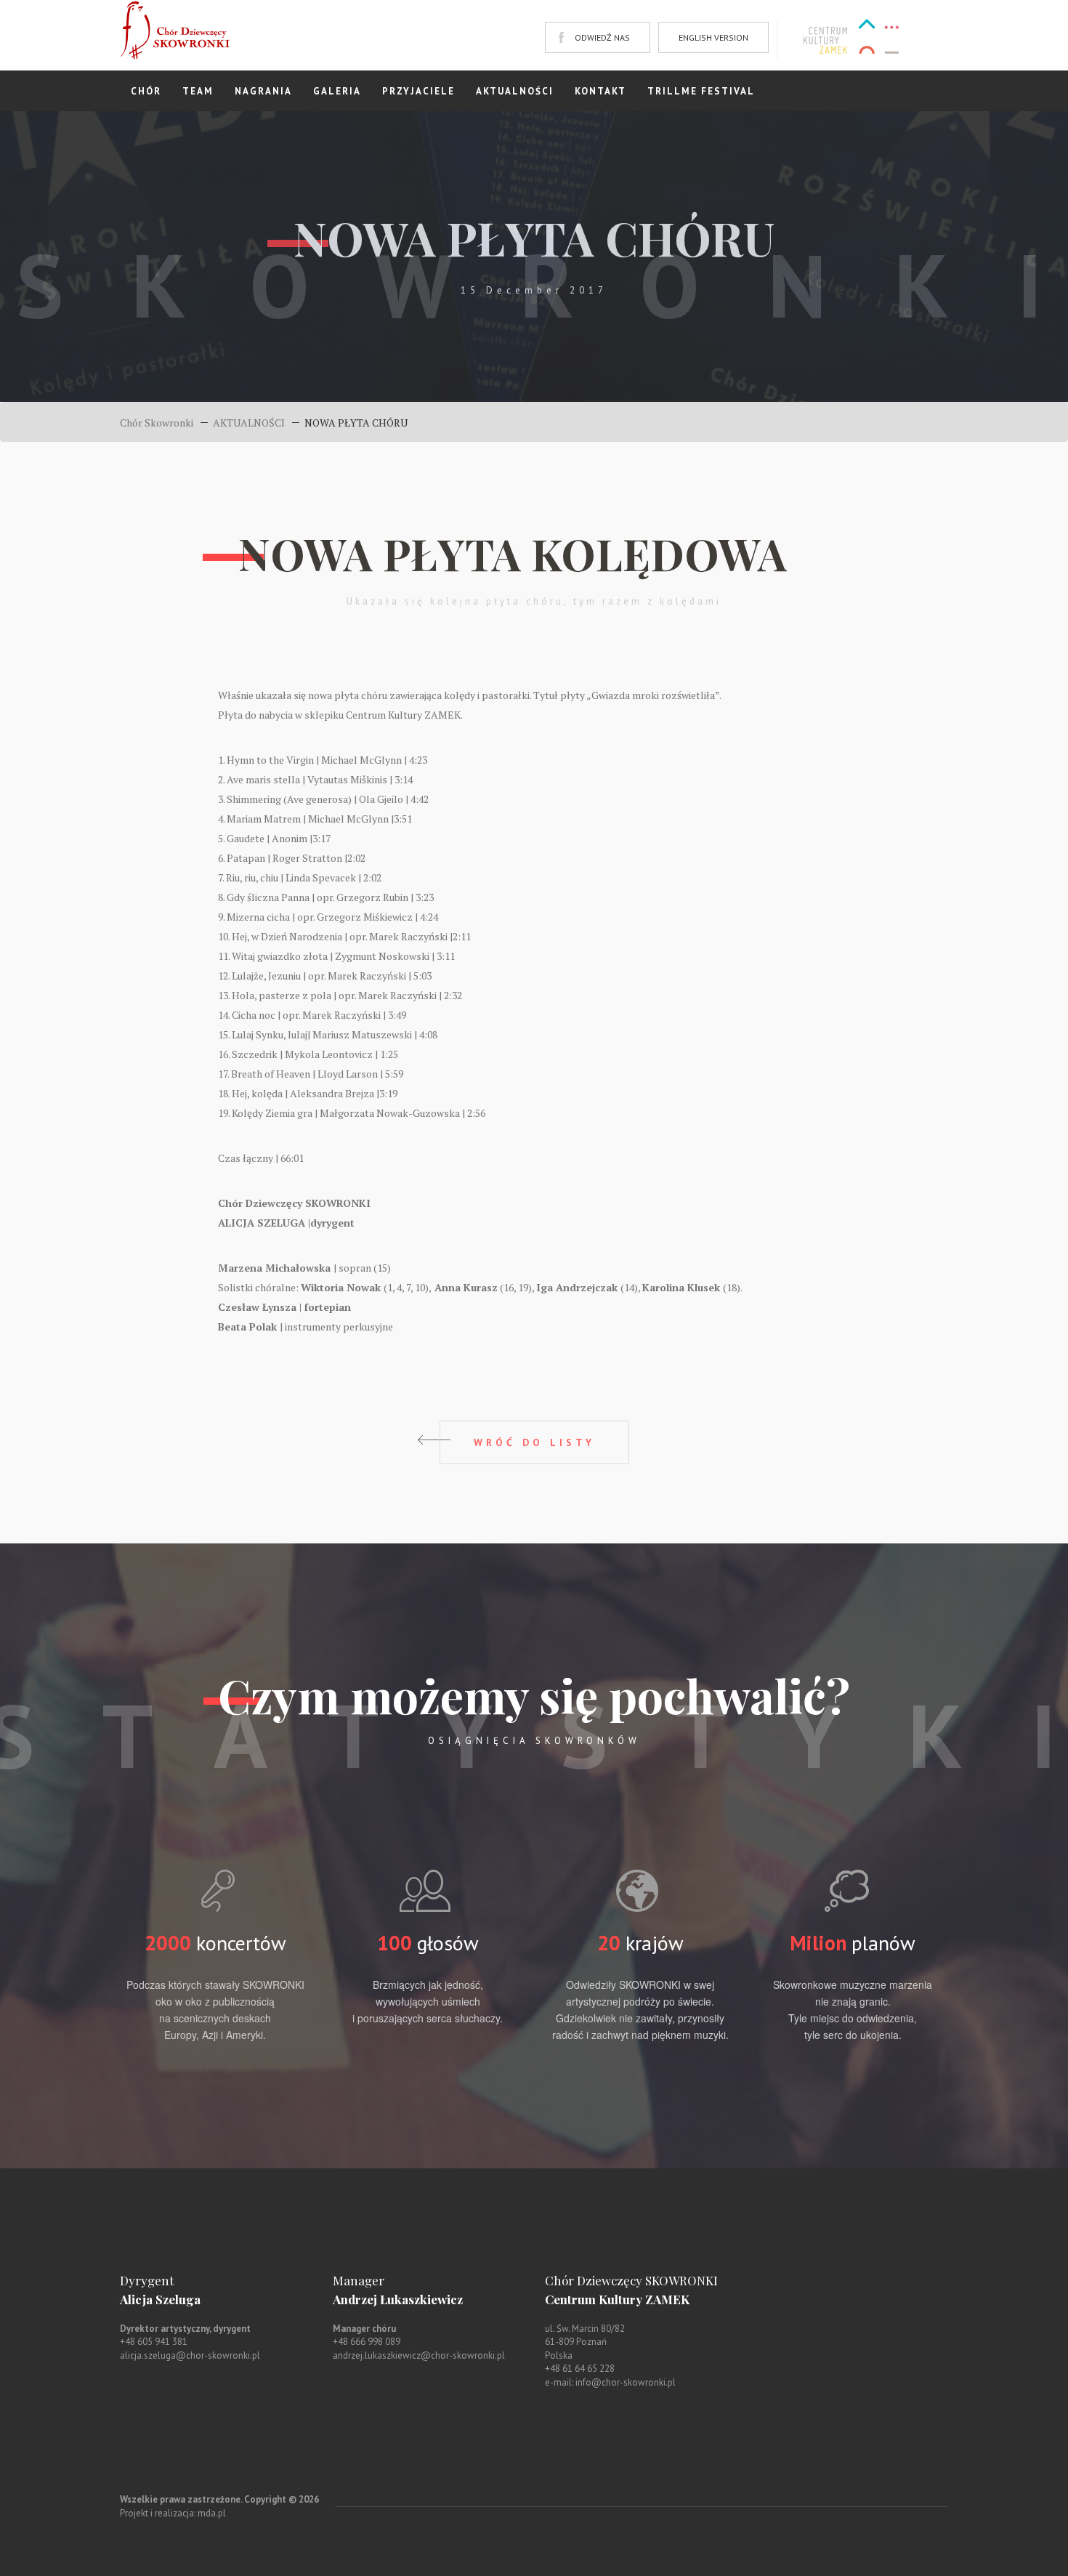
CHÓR (146, 91)
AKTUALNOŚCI (515, 91)
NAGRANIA (263, 91)
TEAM (198, 91)
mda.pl (212, 2513)
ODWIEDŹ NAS (602, 37)
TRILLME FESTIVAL (701, 91)
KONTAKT (600, 91)
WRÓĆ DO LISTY (534, 1442)
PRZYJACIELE (418, 91)
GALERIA (337, 91)
